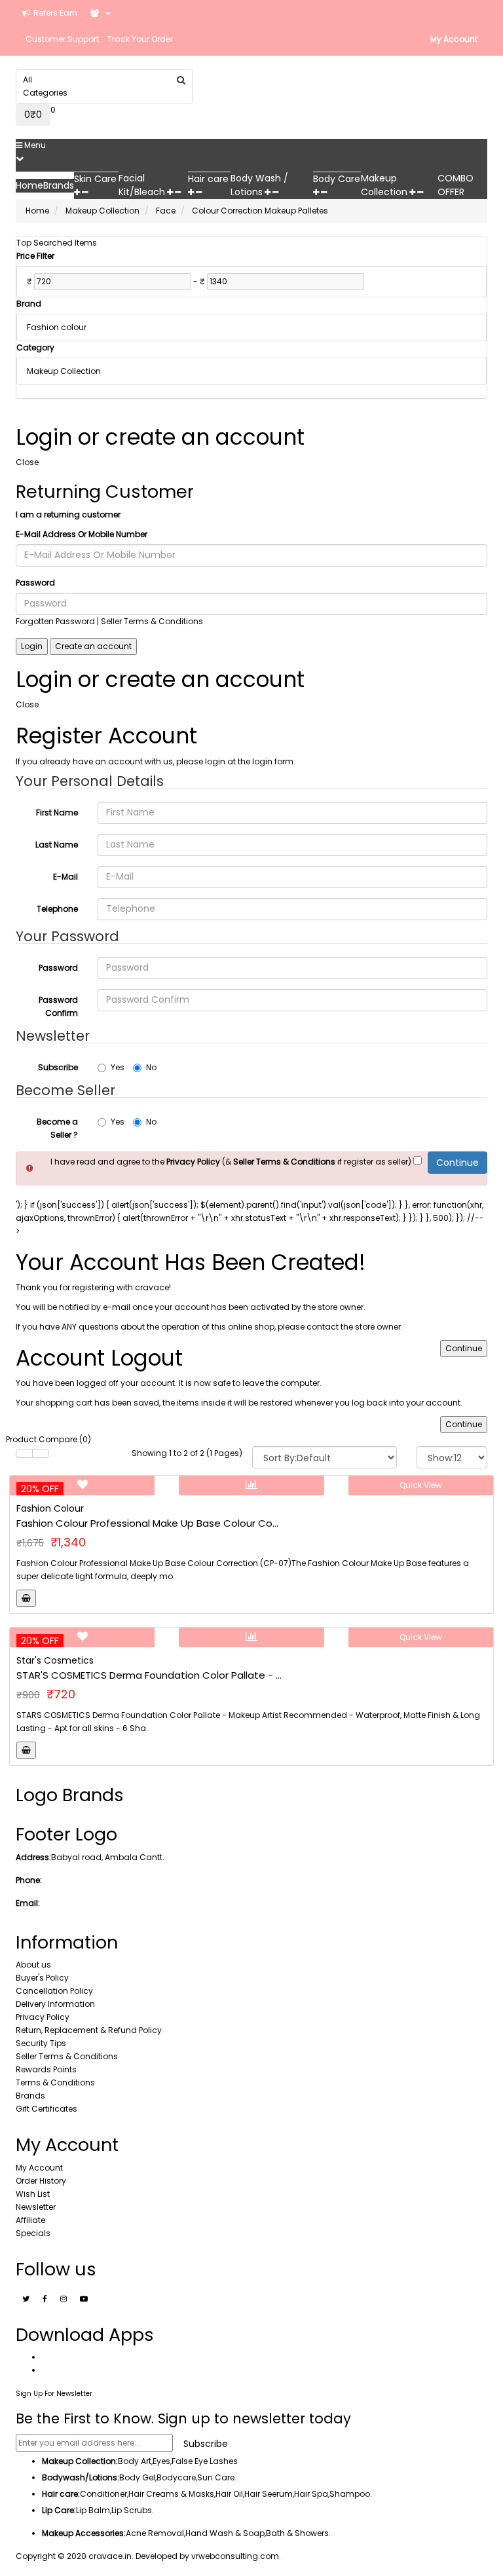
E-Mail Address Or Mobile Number (82, 534)
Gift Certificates (47, 2109)
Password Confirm (58, 1006)
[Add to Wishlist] (82, 1485)
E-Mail (65, 877)
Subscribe (58, 1067)
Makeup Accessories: (84, 2533)
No (151, 1067)
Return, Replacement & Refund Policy (89, 2030)
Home (37, 211)
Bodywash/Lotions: (81, 2477)
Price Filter (35, 256)
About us (33, 1965)
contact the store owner (354, 1327)
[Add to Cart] (26, 1598)
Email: (28, 1903)
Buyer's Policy (42, 1978)
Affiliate (30, 2220)
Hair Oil (229, 2494)
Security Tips (41, 2043)
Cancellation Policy (54, 1991)
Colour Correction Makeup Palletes (260, 211)
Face (166, 211)
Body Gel (137, 2477)
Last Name (57, 845)
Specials (33, 2233)
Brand (29, 304)
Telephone (57, 909)
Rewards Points (46, 2069)
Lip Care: (59, 2510)
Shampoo (350, 2494)
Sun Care (216, 2477)
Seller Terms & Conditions (67, 2056)
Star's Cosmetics (55, 1660)
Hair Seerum (269, 2494)
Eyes (161, 2461)
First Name (57, 812)
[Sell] (101, 13)
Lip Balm (93, 2510)
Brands (30, 2096)
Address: (33, 1857)
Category (35, 347)
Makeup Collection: (80, 2461)
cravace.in (110, 2556)
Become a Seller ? (57, 1128)
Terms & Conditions (55, 2082)
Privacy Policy (43, 2017)
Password (35, 583)
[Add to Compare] (251, 1485)
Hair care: (61, 2494)
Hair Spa (311, 2494)
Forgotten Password (55, 621)
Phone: (29, 1880)
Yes (118, 1067)
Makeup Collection (102, 211)
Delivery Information (55, 2004)
